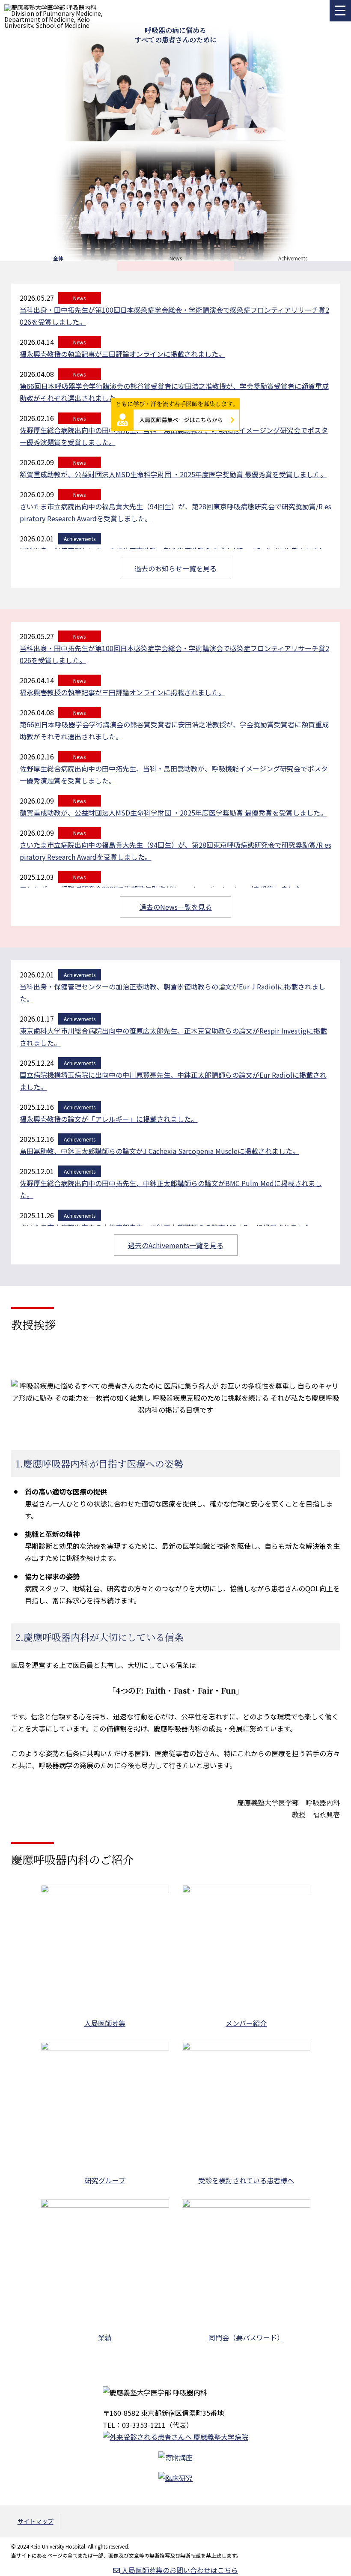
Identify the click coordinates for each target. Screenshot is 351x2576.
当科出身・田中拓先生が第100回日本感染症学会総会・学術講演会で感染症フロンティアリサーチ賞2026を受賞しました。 (174, 654)
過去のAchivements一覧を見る (176, 1245)
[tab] (58, 258)
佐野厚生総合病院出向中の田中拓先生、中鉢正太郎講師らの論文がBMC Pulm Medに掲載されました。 (171, 1189)
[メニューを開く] (340, 11)
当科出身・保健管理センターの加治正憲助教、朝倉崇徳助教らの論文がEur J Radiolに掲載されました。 (173, 992)
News (79, 462)
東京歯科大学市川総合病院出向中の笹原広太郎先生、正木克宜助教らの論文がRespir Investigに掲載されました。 (173, 1037)
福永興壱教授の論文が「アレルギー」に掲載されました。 (109, 1119)
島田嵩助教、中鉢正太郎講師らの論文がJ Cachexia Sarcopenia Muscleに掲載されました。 (159, 1151)
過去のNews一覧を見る (176, 907)
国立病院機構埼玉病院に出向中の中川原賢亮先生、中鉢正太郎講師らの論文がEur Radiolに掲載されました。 (173, 1081)
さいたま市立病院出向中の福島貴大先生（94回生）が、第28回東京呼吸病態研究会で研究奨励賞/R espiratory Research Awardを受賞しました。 (175, 512)
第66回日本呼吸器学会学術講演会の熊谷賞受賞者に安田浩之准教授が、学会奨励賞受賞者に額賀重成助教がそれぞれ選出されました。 (174, 392)
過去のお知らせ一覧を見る (175, 568)
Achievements (80, 539)
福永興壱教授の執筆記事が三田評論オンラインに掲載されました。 (122, 692)
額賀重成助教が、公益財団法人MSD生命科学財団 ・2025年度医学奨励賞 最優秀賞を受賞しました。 (173, 474)
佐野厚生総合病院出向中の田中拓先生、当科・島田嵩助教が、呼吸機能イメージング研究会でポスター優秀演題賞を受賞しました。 (174, 436)
